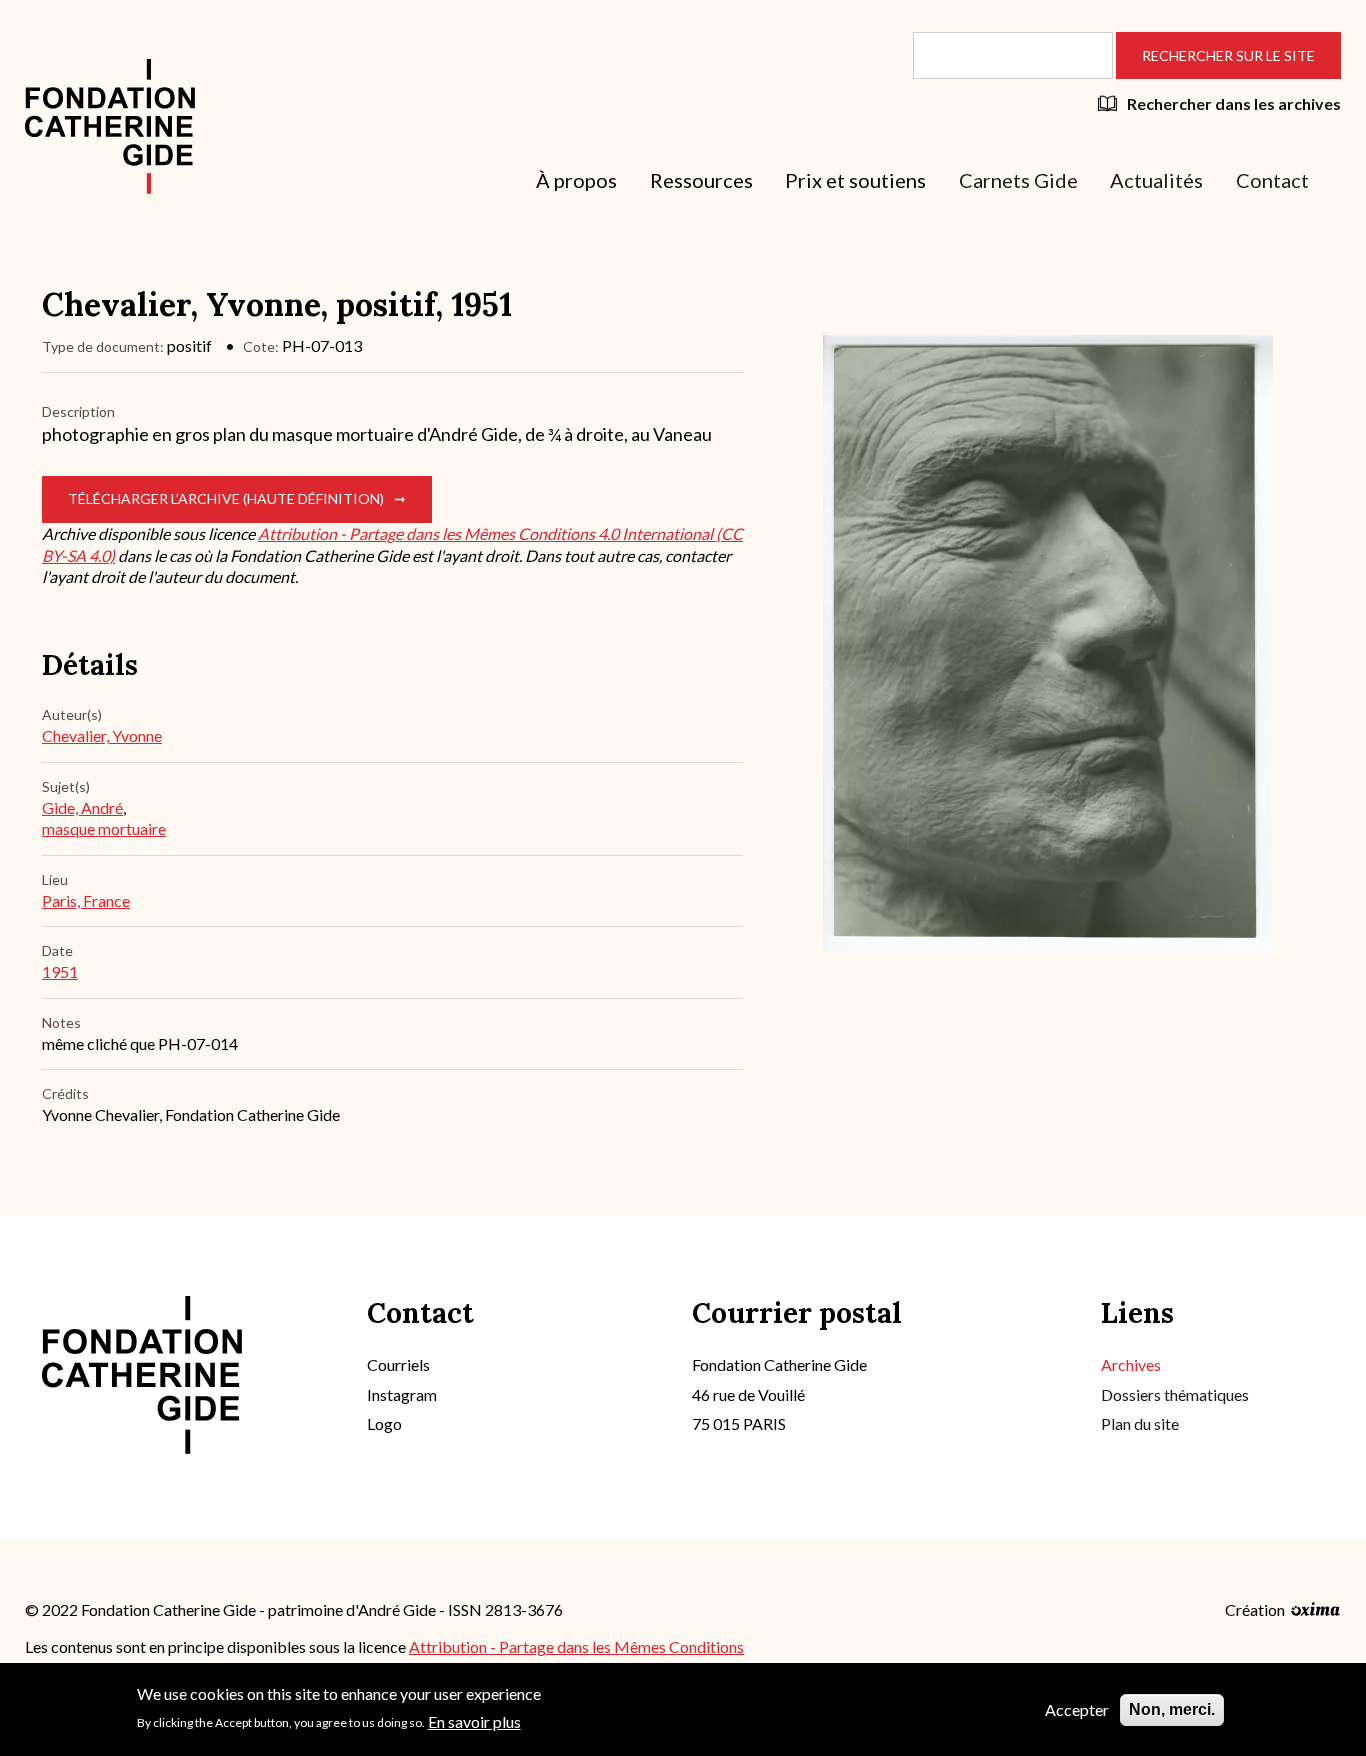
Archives (1131, 1364)
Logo (384, 1423)
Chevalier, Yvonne (102, 735)
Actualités (1156, 180)
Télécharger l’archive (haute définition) (226, 498)
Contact (1272, 180)
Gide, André (82, 807)
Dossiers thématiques (1175, 1394)
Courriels (398, 1364)
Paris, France (86, 900)
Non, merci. (1172, 1709)
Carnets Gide (1018, 180)
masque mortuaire (104, 828)
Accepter (1077, 1709)
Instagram (402, 1394)
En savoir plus (474, 1720)
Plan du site (1140, 1423)
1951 (60, 971)
